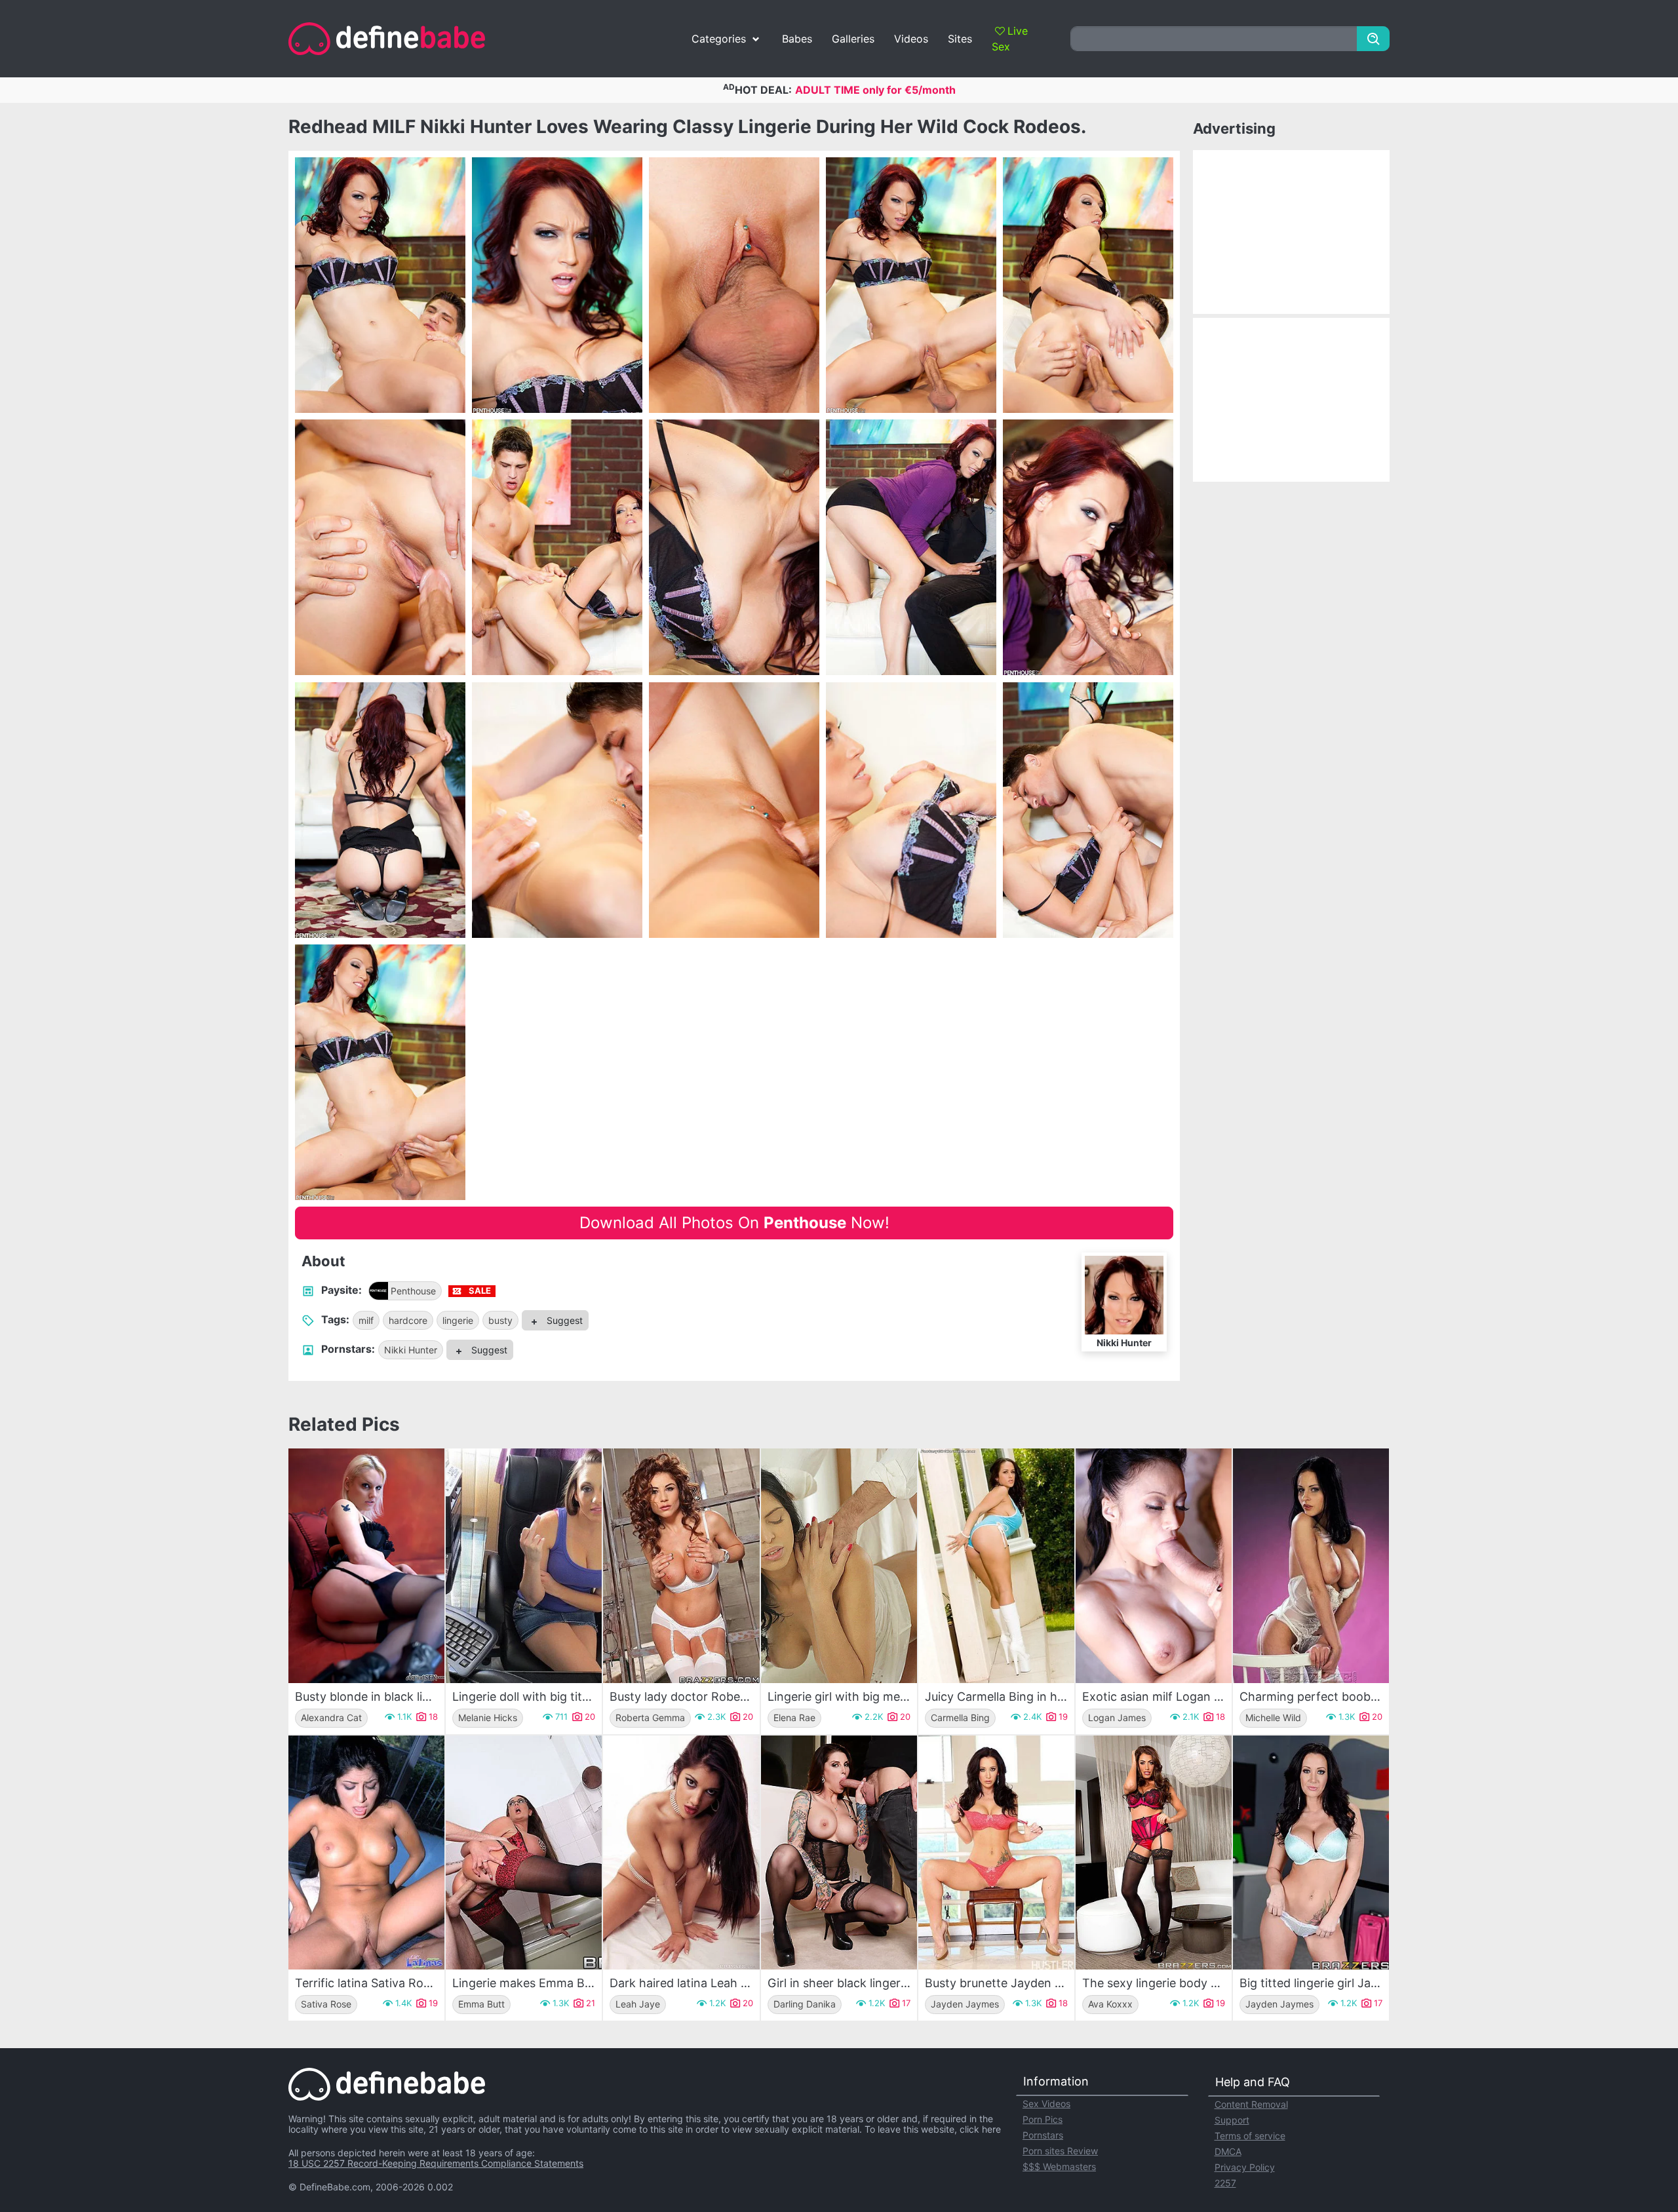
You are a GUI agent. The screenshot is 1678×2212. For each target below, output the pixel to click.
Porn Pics (1043, 2119)
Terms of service (1250, 2136)
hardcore (408, 1320)
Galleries (853, 39)
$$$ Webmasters (1059, 2166)
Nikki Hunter (411, 1350)
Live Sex (1010, 39)
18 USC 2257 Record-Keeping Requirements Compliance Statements (436, 2163)
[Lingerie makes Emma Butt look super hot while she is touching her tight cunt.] (524, 1853)
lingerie (458, 1320)
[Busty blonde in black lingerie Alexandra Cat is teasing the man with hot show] (366, 1565)
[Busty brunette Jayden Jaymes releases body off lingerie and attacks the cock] (996, 1853)
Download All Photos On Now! (734, 1223)
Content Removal (1251, 2104)
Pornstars (1043, 2135)
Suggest (563, 1320)
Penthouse (413, 1291)
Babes (797, 39)
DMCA (1228, 2151)
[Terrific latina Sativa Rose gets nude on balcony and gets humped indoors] (366, 1853)
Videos (911, 39)
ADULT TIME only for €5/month (875, 90)
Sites (960, 39)
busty (500, 1320)
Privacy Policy (1245, 2167)
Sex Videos (1046, 2104)
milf (366, 1320)
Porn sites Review (1060, 2151)
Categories (719, 39)
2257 (1225, 2183)
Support (1232, 2120)
